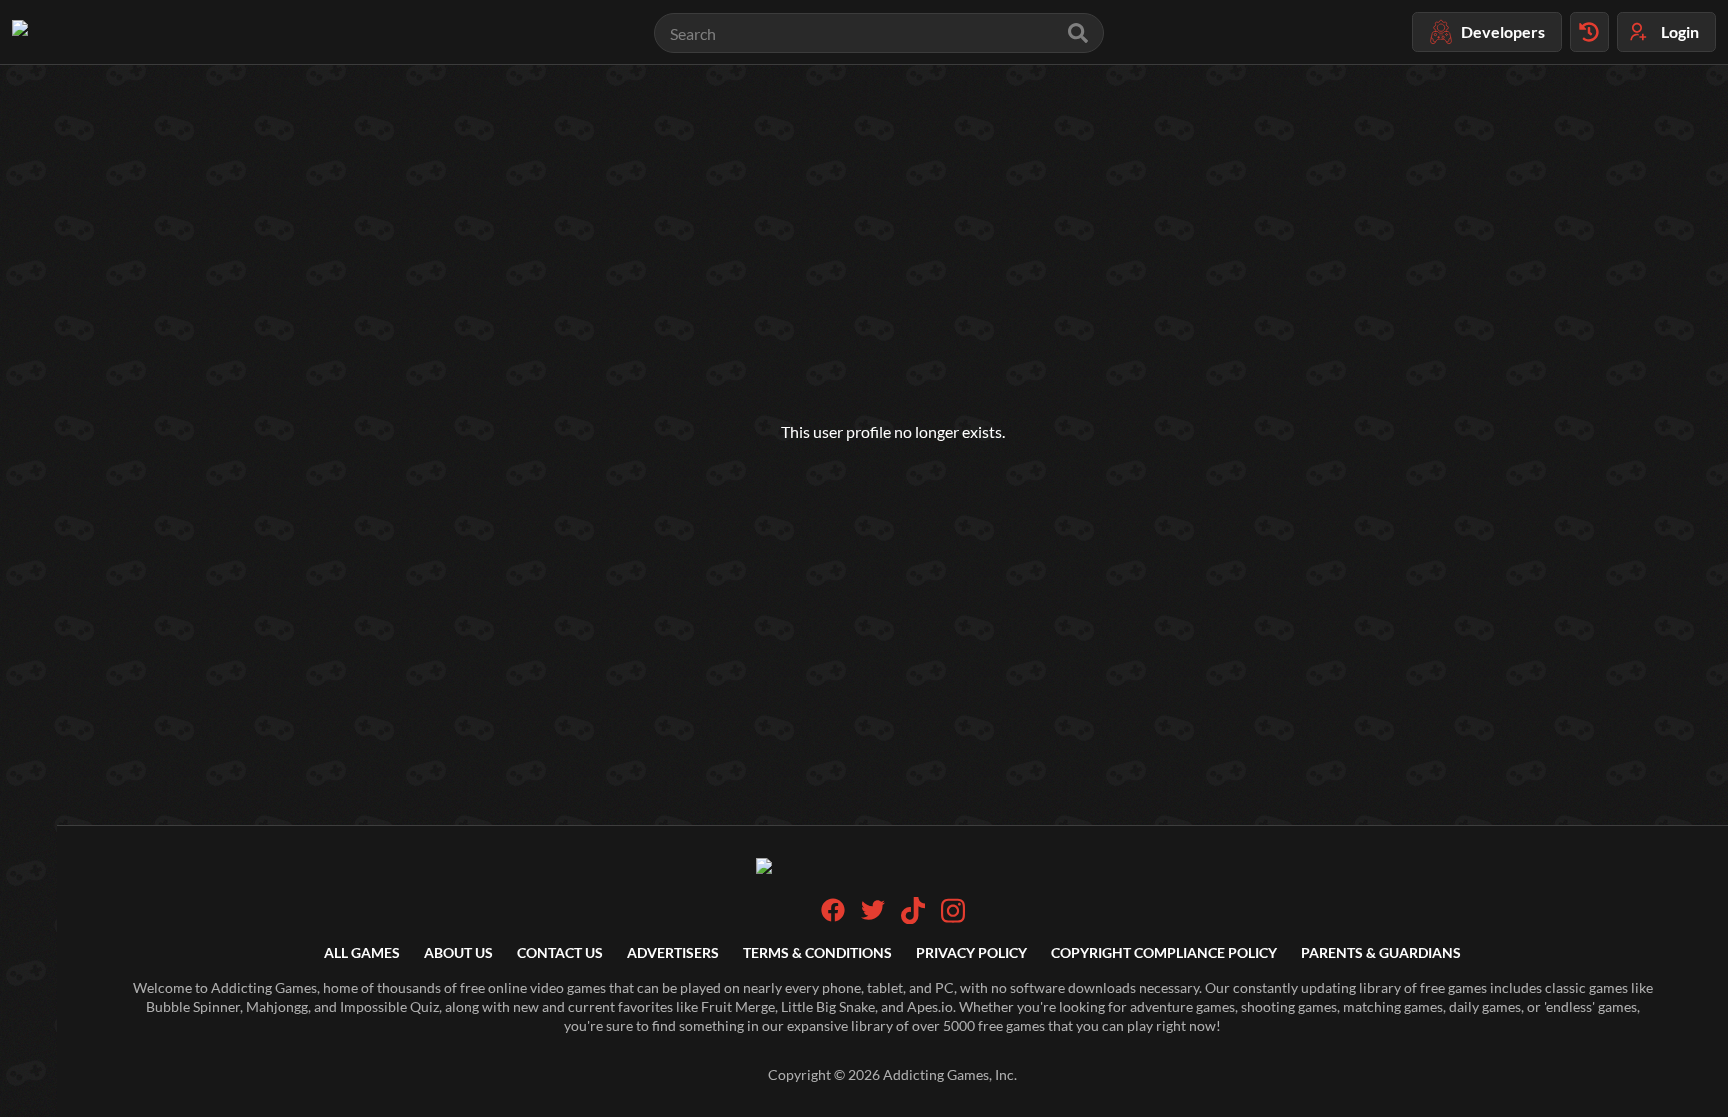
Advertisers (673, 952)
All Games (362, 952)
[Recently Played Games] (1589, 32)
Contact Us (560, 952)
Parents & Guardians (1381, 952)
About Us (458, 952)
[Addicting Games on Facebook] (833, 916)
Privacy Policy (971, 952)
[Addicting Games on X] (873, 916)
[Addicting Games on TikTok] (913, 918)
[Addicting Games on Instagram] (953, 918)
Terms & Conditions (817, 952)
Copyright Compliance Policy (1164, 952)
